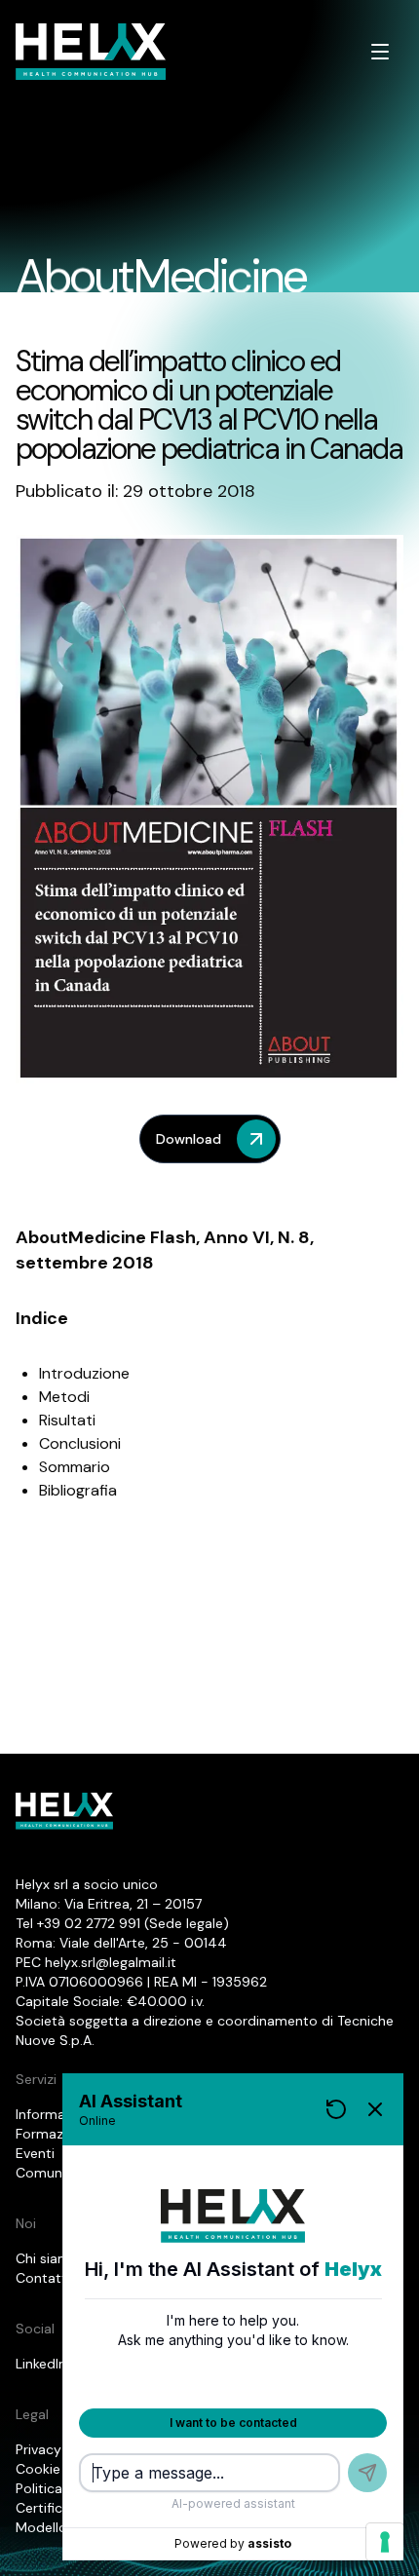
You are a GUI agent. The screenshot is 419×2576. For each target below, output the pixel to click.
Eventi (35, 2153)
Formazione (53, 2134)
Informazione (57, 2114)
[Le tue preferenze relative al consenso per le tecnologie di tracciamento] (385, 2542)
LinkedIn (41, 2364)
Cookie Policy (59, 2469)
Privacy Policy (59, 2449)
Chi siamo (47, 2258)
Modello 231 (53, 2527)
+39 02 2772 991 (89, 1923)
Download (189, 1139)
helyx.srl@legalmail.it (111, 1962)
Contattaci (51, 2278)
